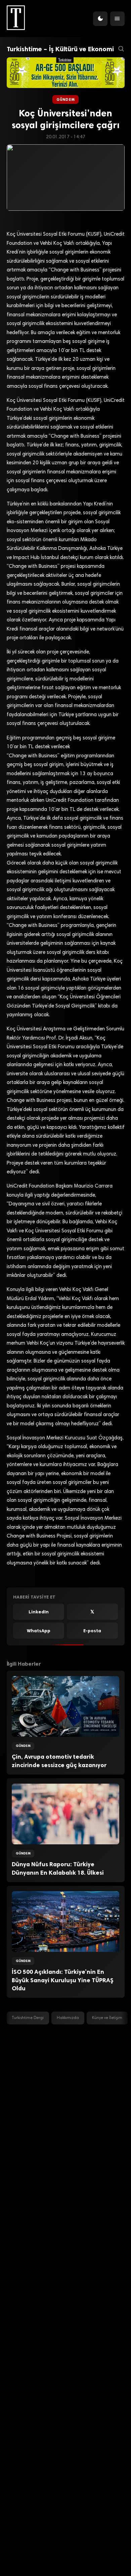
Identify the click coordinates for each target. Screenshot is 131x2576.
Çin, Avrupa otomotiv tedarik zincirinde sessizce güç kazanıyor (59, 1761)
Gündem (65, 99)
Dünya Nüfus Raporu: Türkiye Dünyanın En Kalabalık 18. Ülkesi (58, 1868)
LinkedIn (39, 1612)
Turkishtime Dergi (28, 2018)
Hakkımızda (68, 2018)
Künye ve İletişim (107, 2018)
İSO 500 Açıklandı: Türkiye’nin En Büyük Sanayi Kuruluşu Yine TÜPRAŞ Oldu (63, 1980)
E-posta (92, 1631)
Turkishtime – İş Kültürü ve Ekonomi (60, 49)
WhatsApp (39, 1631)
